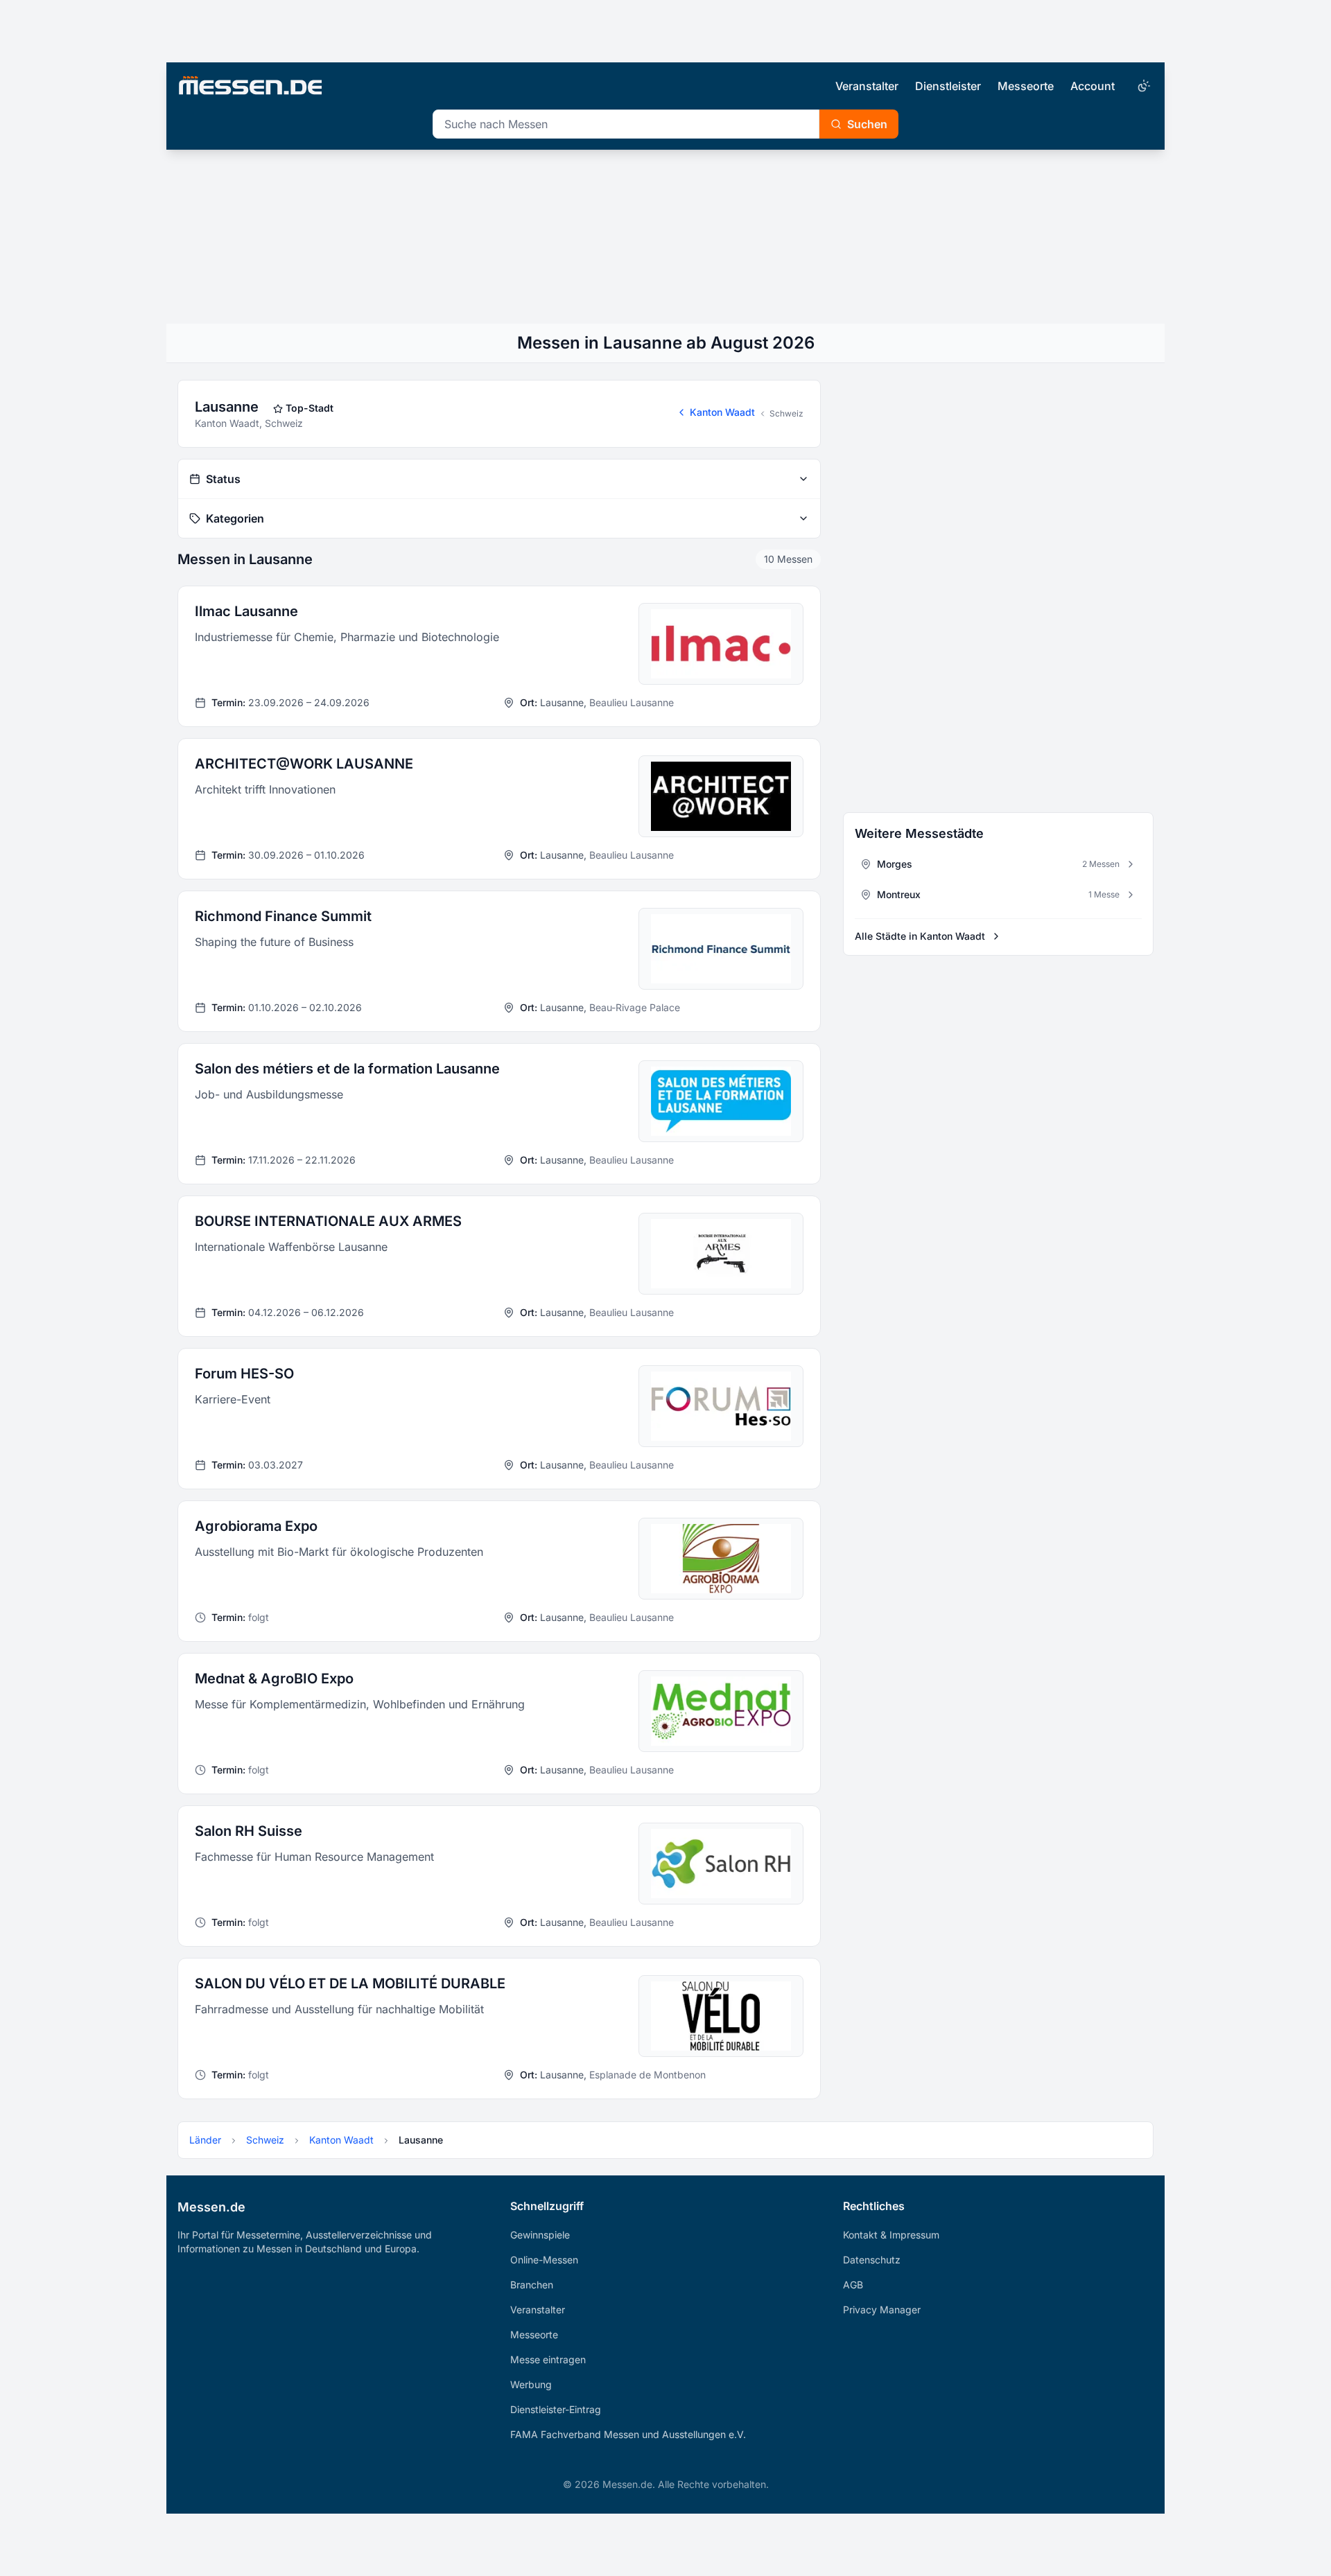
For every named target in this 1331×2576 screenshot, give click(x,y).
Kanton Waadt (722, 412)
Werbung (531, 2384)
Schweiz (786, 413)
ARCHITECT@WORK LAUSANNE (304, 764)
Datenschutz (872, 2260)
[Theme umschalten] (1142, 86)
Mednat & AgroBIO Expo (274, 1679)
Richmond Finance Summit (283, 916)
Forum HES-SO (244, 1374)
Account (1093, 86)
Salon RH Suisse (249, 1831)
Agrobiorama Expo (256, 1526)
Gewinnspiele (540, 2235)
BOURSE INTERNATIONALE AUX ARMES (328, 1221)
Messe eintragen (548, 2359)
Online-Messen (544, 2260)
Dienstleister (948, 86)
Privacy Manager (882, 2310)
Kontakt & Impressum (891, 2235)
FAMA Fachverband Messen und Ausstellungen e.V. (628, 2434)
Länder (205, 2140)
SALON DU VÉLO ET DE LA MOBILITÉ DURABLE (350, 1983)
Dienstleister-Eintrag (556, 2409)
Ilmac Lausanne (246, 611)
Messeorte (1026, 86)
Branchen (532, 2285)
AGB (853, 2285)
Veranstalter (867, 86)
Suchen (867, 124)
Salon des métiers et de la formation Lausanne (347, 1069)
